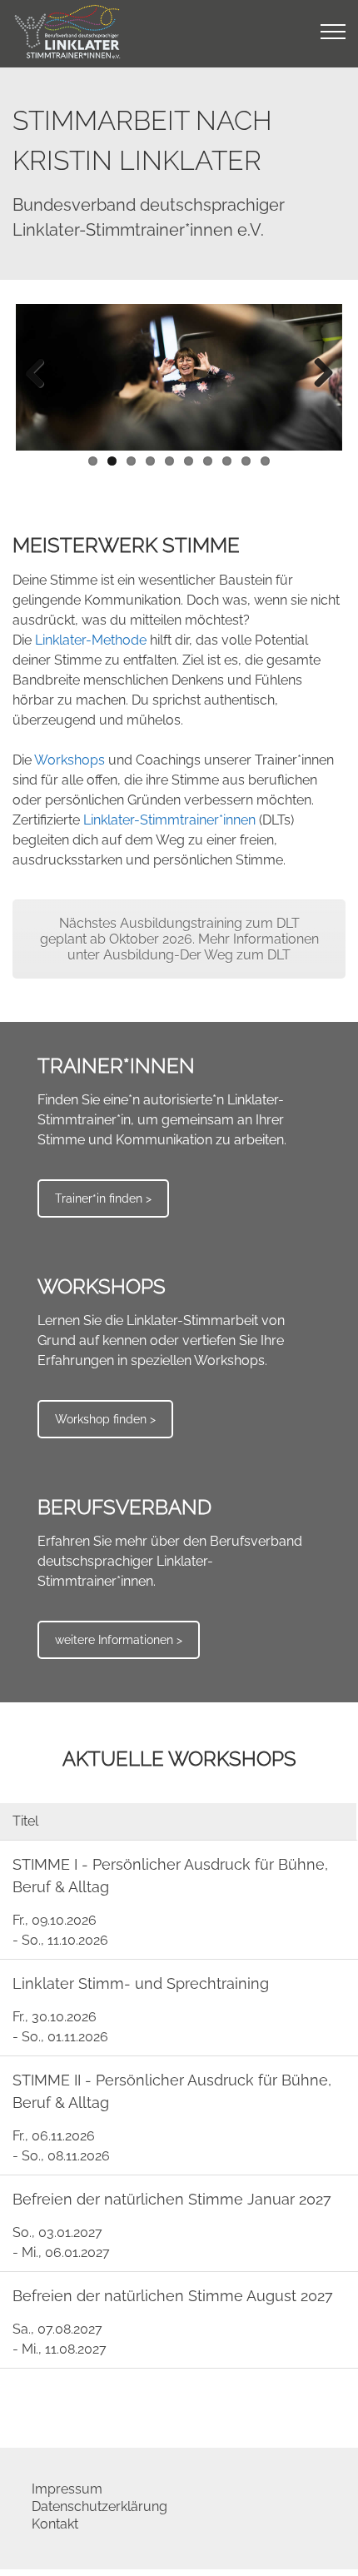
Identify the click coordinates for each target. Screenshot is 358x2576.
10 (265, 461)
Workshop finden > (105, 1419)
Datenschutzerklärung (99, 2506)
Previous (41, 374)
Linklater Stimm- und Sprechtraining (141, 1983)
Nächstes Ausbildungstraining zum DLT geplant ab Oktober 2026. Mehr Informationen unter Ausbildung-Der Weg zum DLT (179, 939)
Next (317, 374)
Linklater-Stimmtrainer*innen (169, 820)
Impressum (67, 2489)
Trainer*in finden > (103, 1198)
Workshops (70, 760)
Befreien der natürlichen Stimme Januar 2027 (172, 2199)
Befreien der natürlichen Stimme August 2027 (173, 2296)
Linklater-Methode (91, 640)
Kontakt (55, 2524)
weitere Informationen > (119, 1640)
